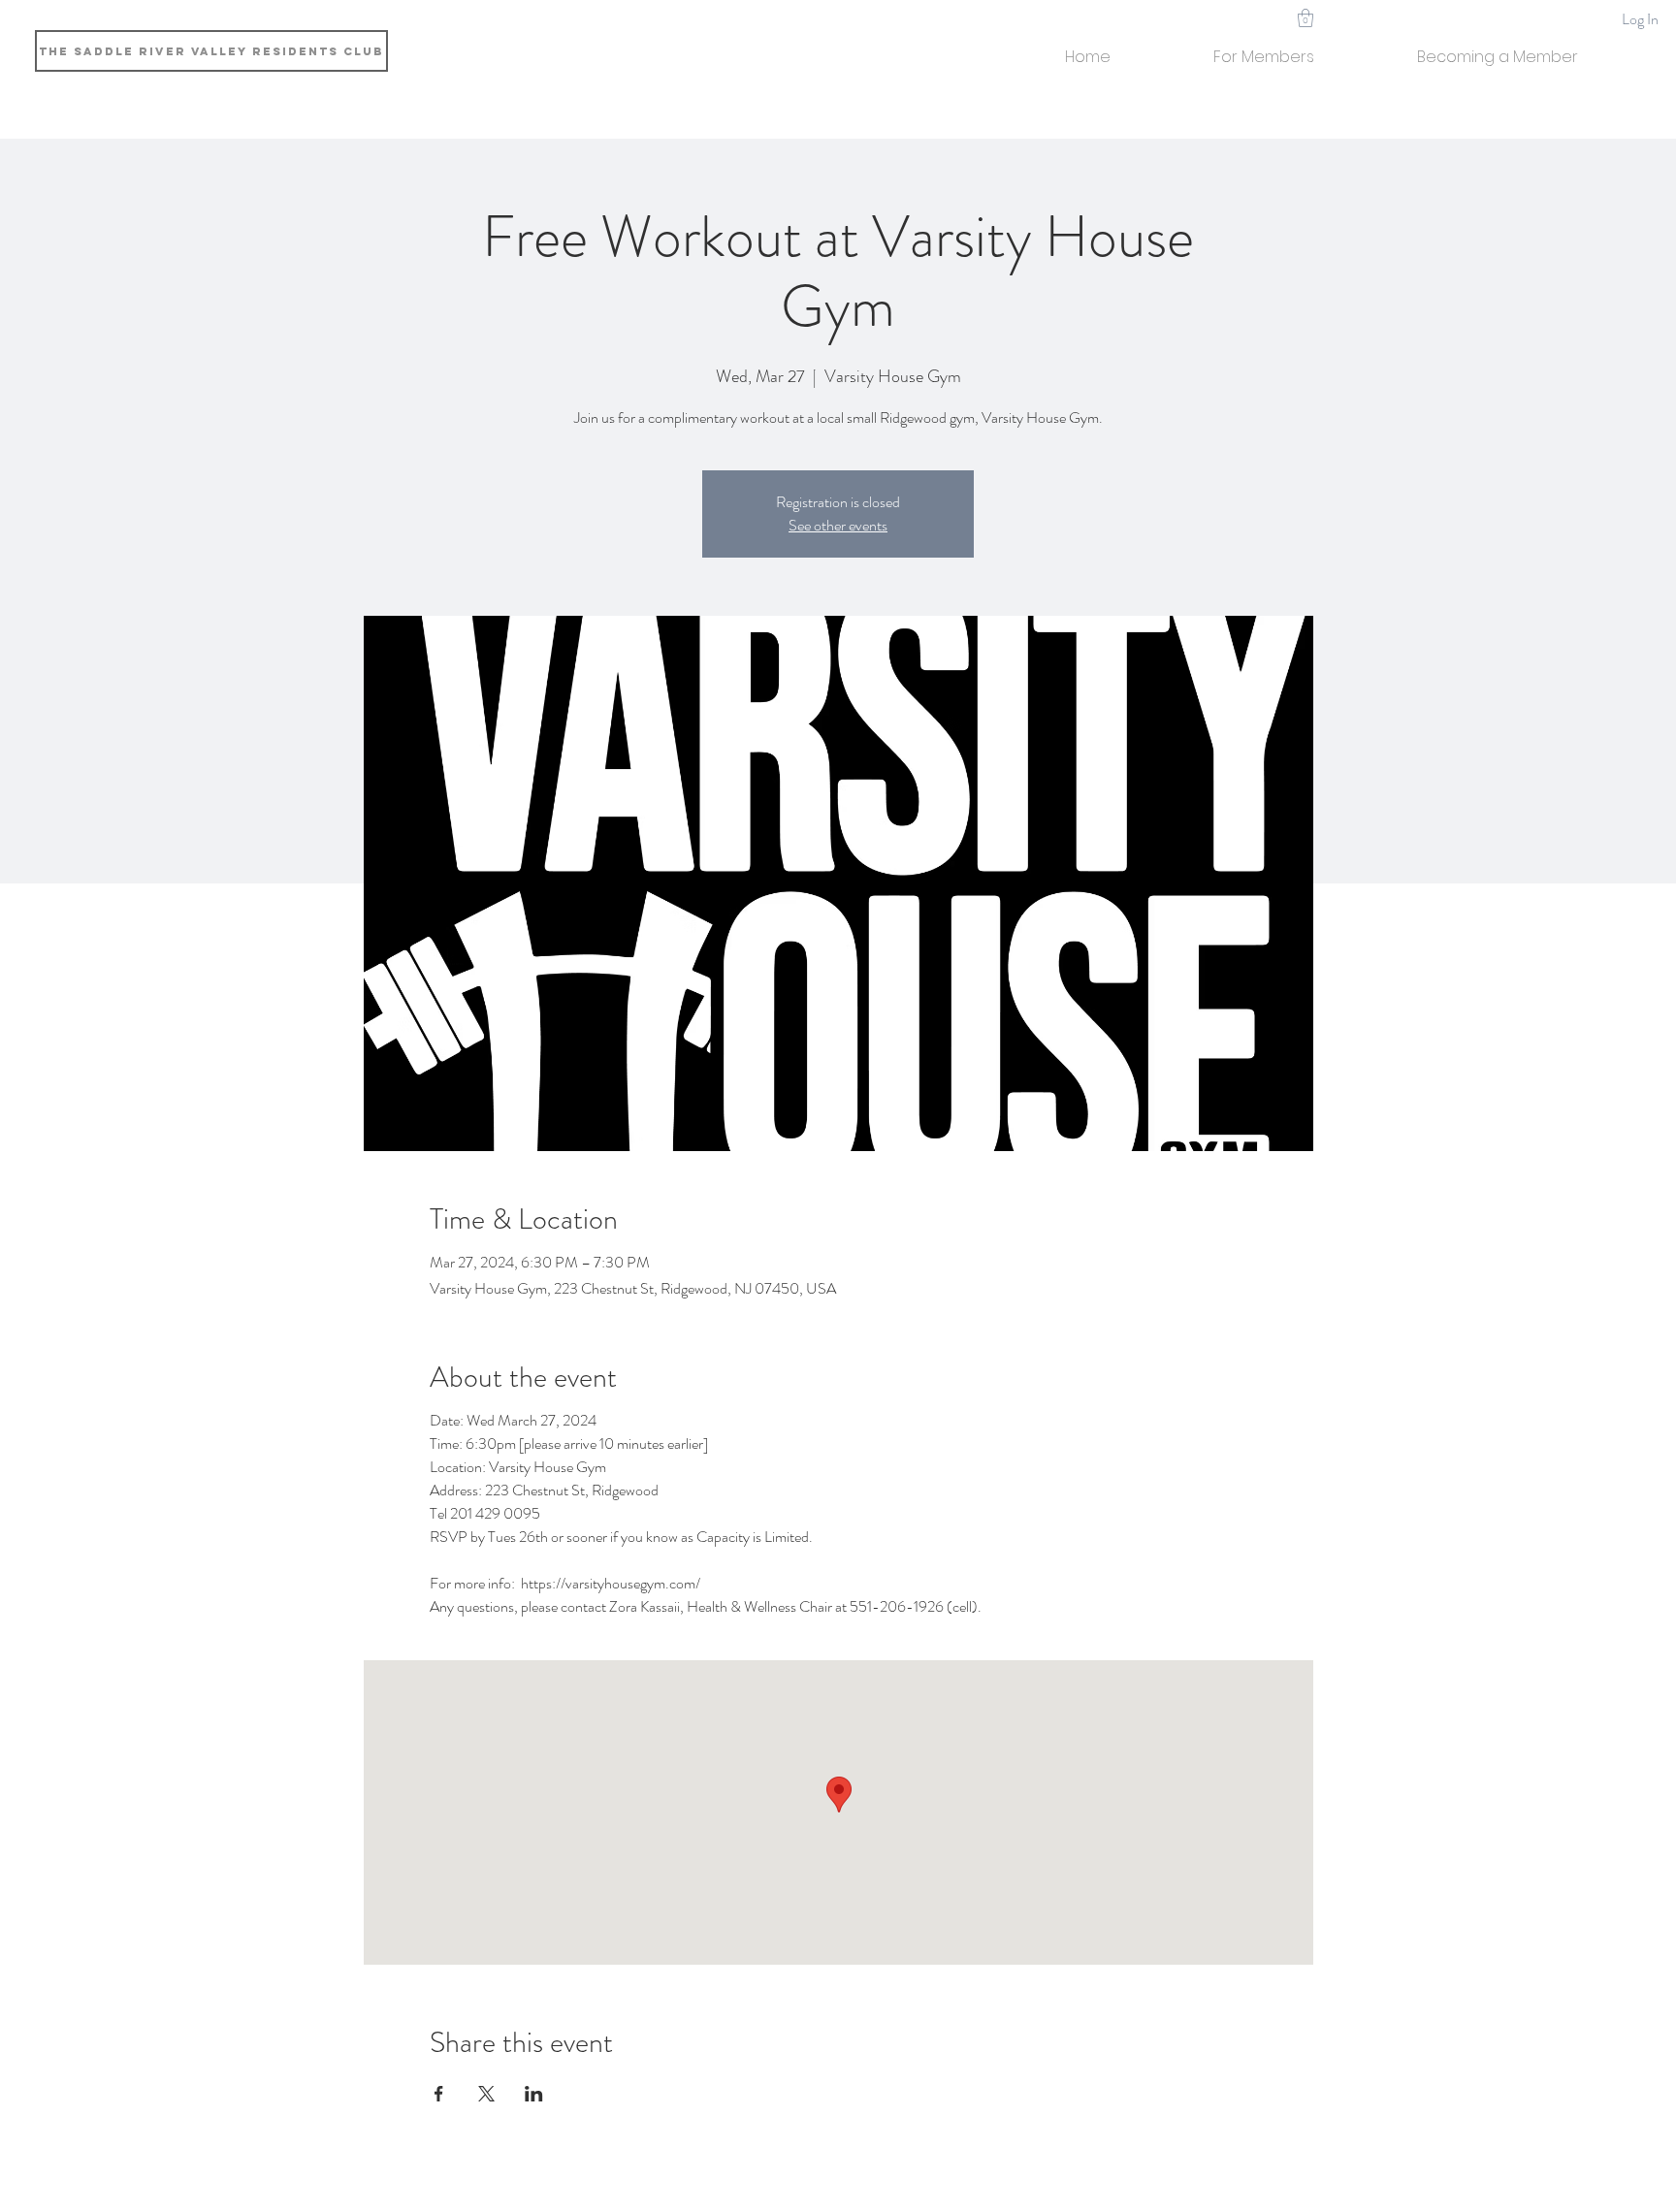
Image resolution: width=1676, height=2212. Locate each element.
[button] (1264, 48)
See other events (838, 525)
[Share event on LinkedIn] (534, 2094)
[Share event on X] (486, 2094)
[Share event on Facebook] (439, 2094)
